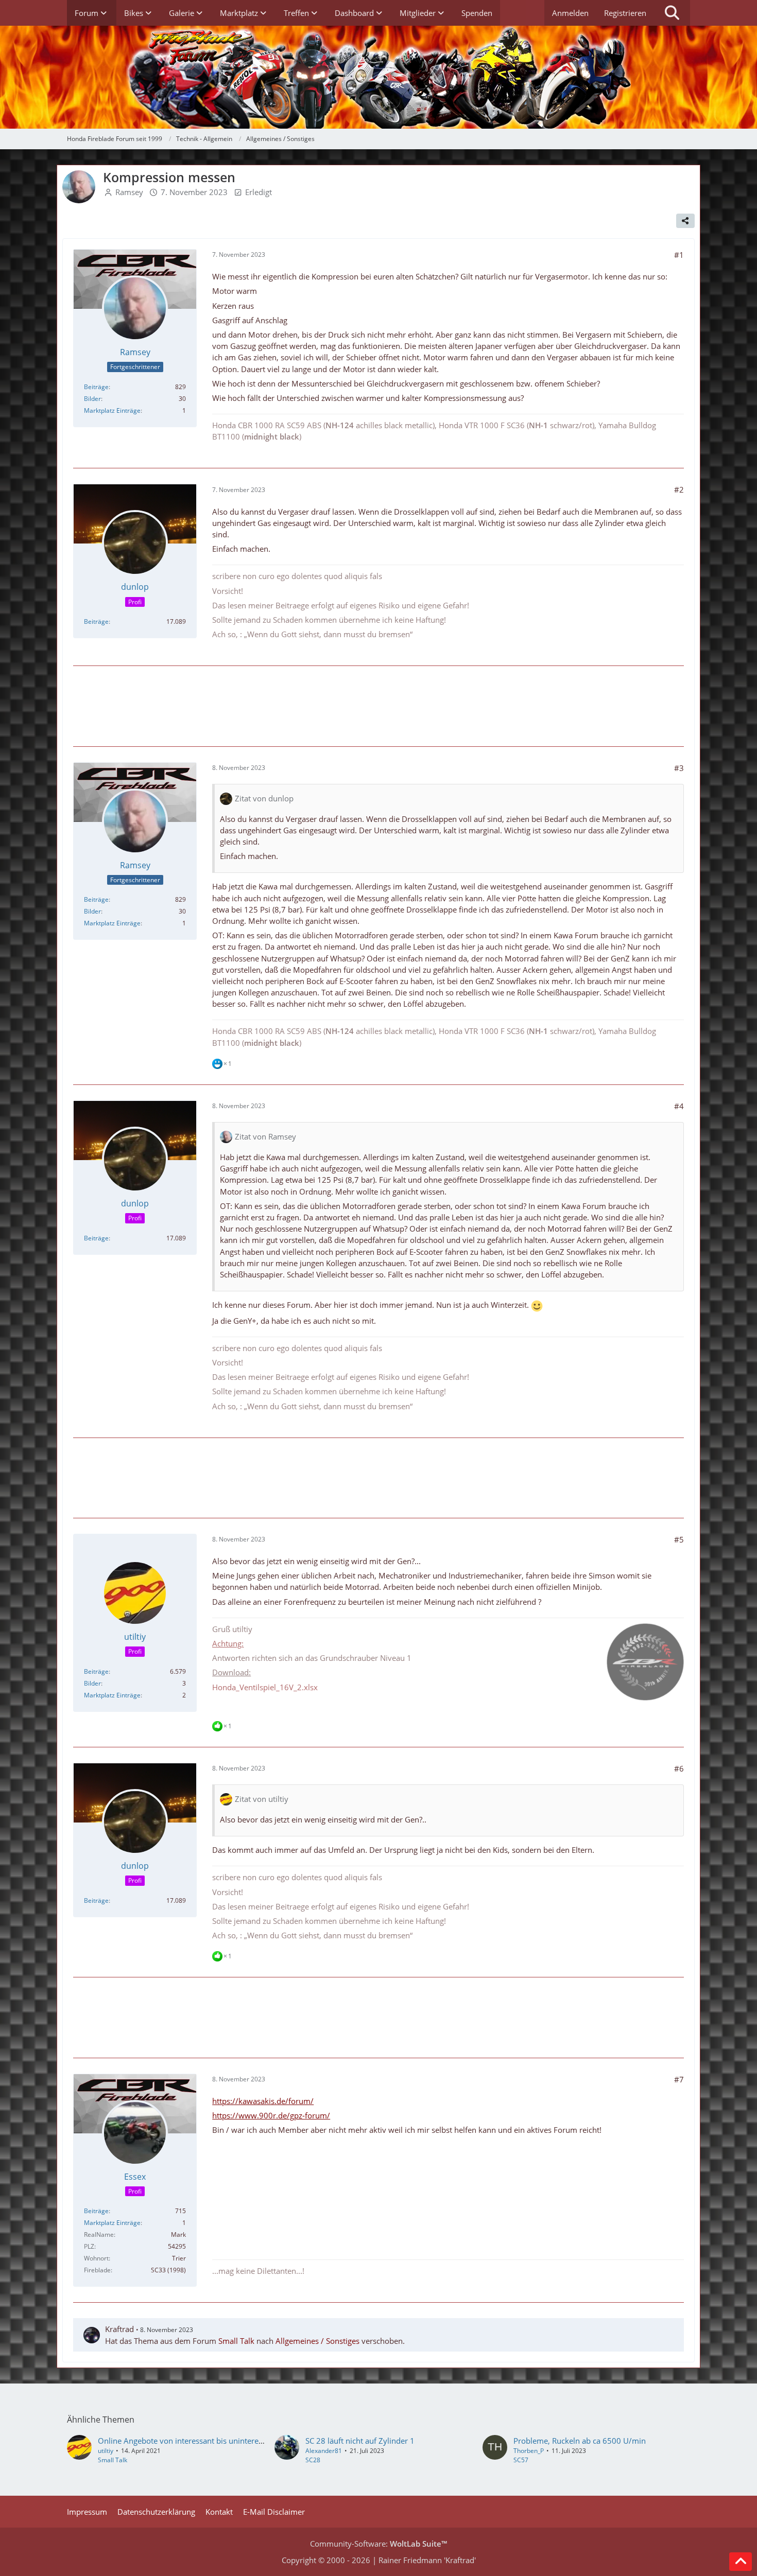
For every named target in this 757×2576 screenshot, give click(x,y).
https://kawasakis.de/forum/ (263, 2101)
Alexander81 (324, 2451)
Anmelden (570, 13)
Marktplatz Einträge (112, 410)
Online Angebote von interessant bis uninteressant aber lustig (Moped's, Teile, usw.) (246, 2441)
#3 (679, 768)
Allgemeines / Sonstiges (317, 2341)
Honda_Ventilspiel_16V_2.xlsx (265, 1687)
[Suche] (672, 13)
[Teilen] (685, 221)
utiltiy (106, 2451)
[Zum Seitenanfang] (741, 2562)
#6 (679, 1768)
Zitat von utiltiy (262, 1799)
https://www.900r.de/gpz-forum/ (271, 2115)
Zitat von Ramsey (265, 1136)
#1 (679, 255)
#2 (679, 489)
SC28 (313, 2460)
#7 (679, 2079)
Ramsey (129, 192)
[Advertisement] (378, 705)
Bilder (92, 399)
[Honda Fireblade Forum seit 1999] (378, 77)
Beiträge (96, 387)
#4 (679, 1106)
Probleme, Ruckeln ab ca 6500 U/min (580, 2441)
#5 (679, 1539)
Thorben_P (529, 2451)
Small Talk (236, 2341)
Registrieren (625, 13)
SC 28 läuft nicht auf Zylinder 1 (360, 2441)
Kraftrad (119, 2329)
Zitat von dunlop (264, 798)
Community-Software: (378, 2544)
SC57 (521, 2460)
